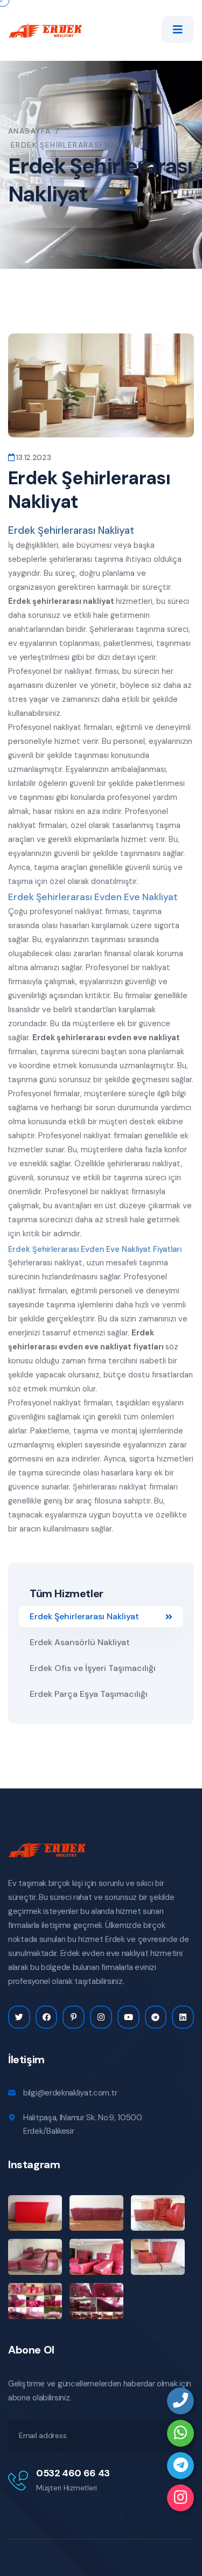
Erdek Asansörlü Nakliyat (80, 1642)
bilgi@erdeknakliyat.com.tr (70, 2093)
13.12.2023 (33, 457)
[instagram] (180, 2498)
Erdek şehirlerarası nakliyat (61, 601)
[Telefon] (180, 2401)
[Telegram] (180, 2466)
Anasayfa (29, 131)
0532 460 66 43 (73, 2473)
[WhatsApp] (180, 2433)
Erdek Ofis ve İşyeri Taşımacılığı (93, 1668)
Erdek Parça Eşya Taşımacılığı (89, 1694)
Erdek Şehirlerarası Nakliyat (84, 1616)
